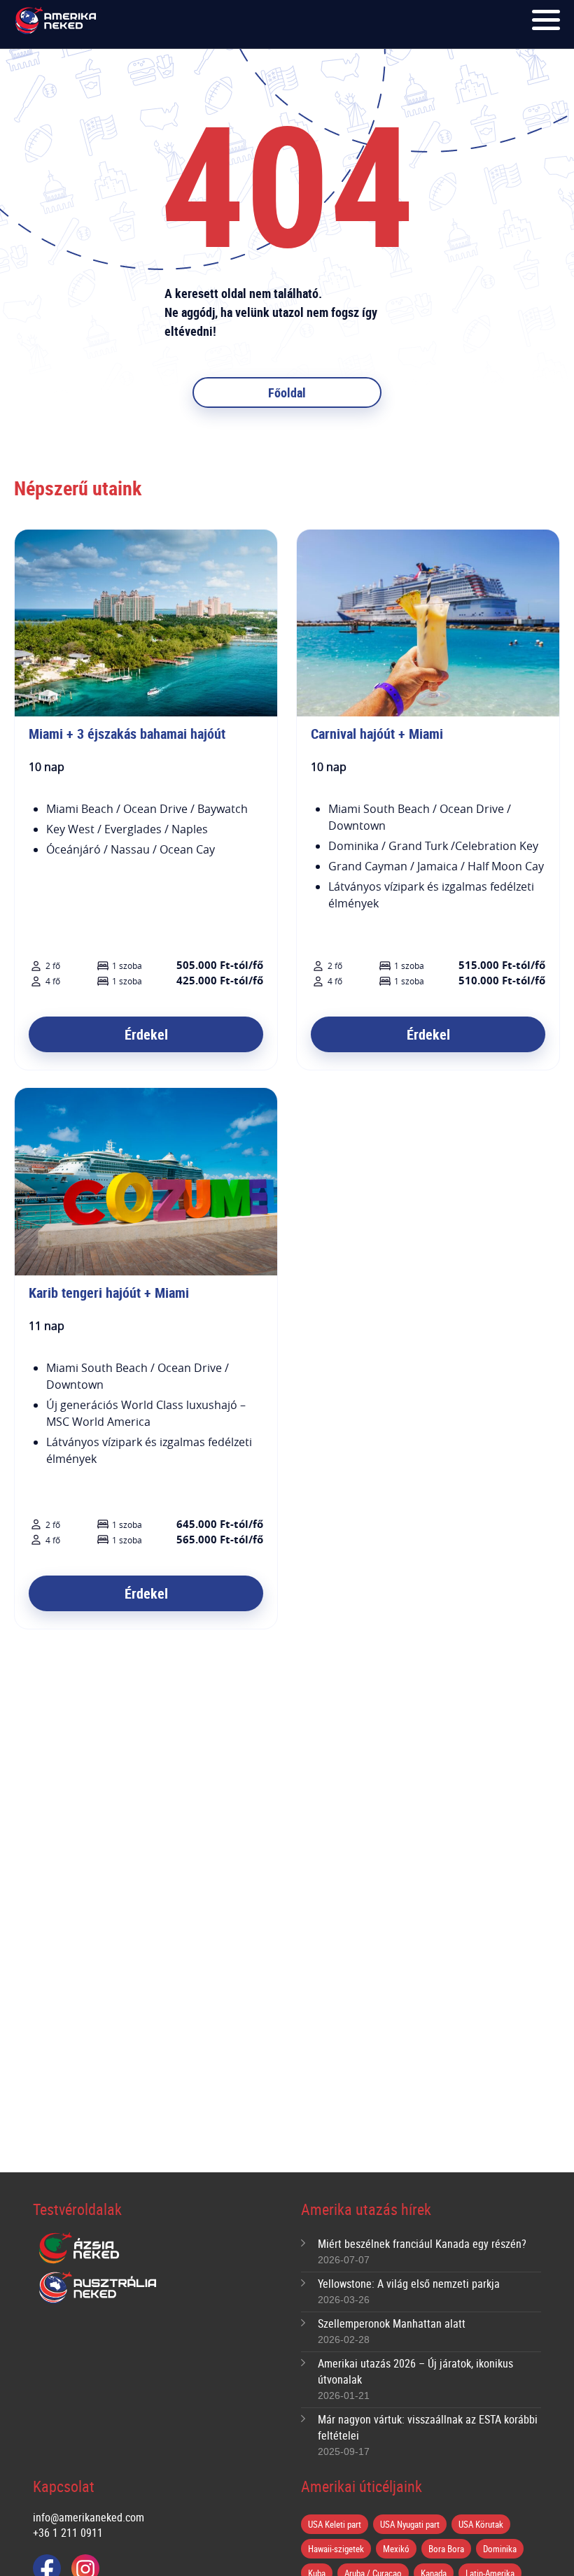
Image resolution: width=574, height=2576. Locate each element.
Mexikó (396, 2549)
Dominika (500, 2549)
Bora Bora (446, 2549)
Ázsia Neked (78, 2249)
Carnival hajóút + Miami (377, 734)
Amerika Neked (58, 21)
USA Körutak (481, 2524)
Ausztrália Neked (99, 2288)
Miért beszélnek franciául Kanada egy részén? (422, 2244)
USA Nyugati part (410, 2524)
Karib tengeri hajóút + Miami (109, 1293)
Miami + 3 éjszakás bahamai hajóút (127, 734)
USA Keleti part (335, 2524)
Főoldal (287, 392)
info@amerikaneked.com (89, 2517)
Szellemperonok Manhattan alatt (392, 2323)
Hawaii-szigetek (336, 2549)
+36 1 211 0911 (68, 2533)
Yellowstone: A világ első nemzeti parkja (409, 2284)
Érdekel (146, 1034)
